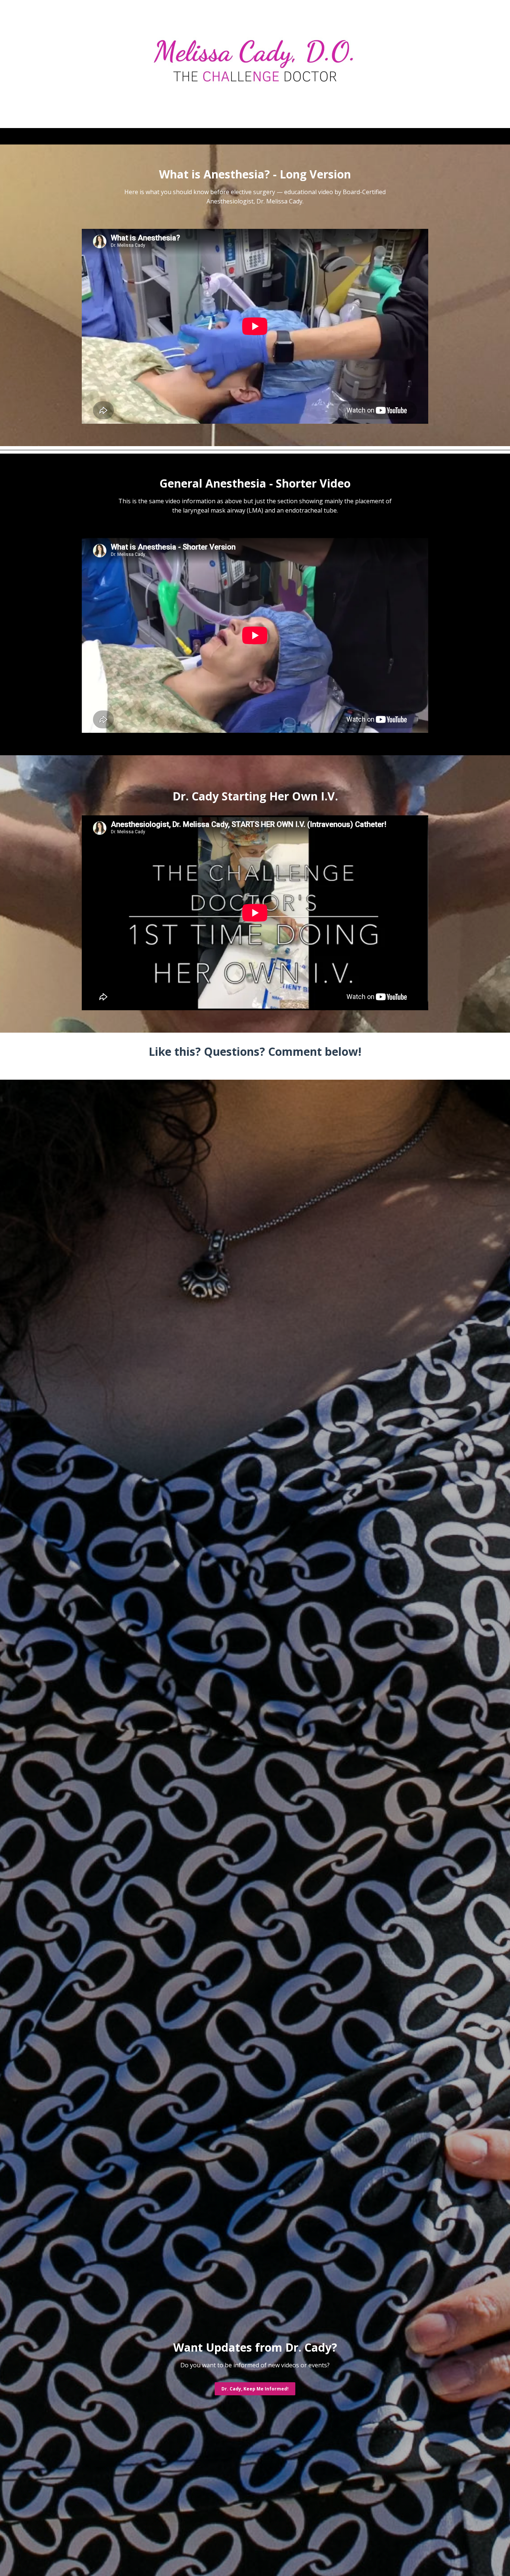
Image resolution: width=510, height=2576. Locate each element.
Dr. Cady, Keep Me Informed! (255, 2389)
